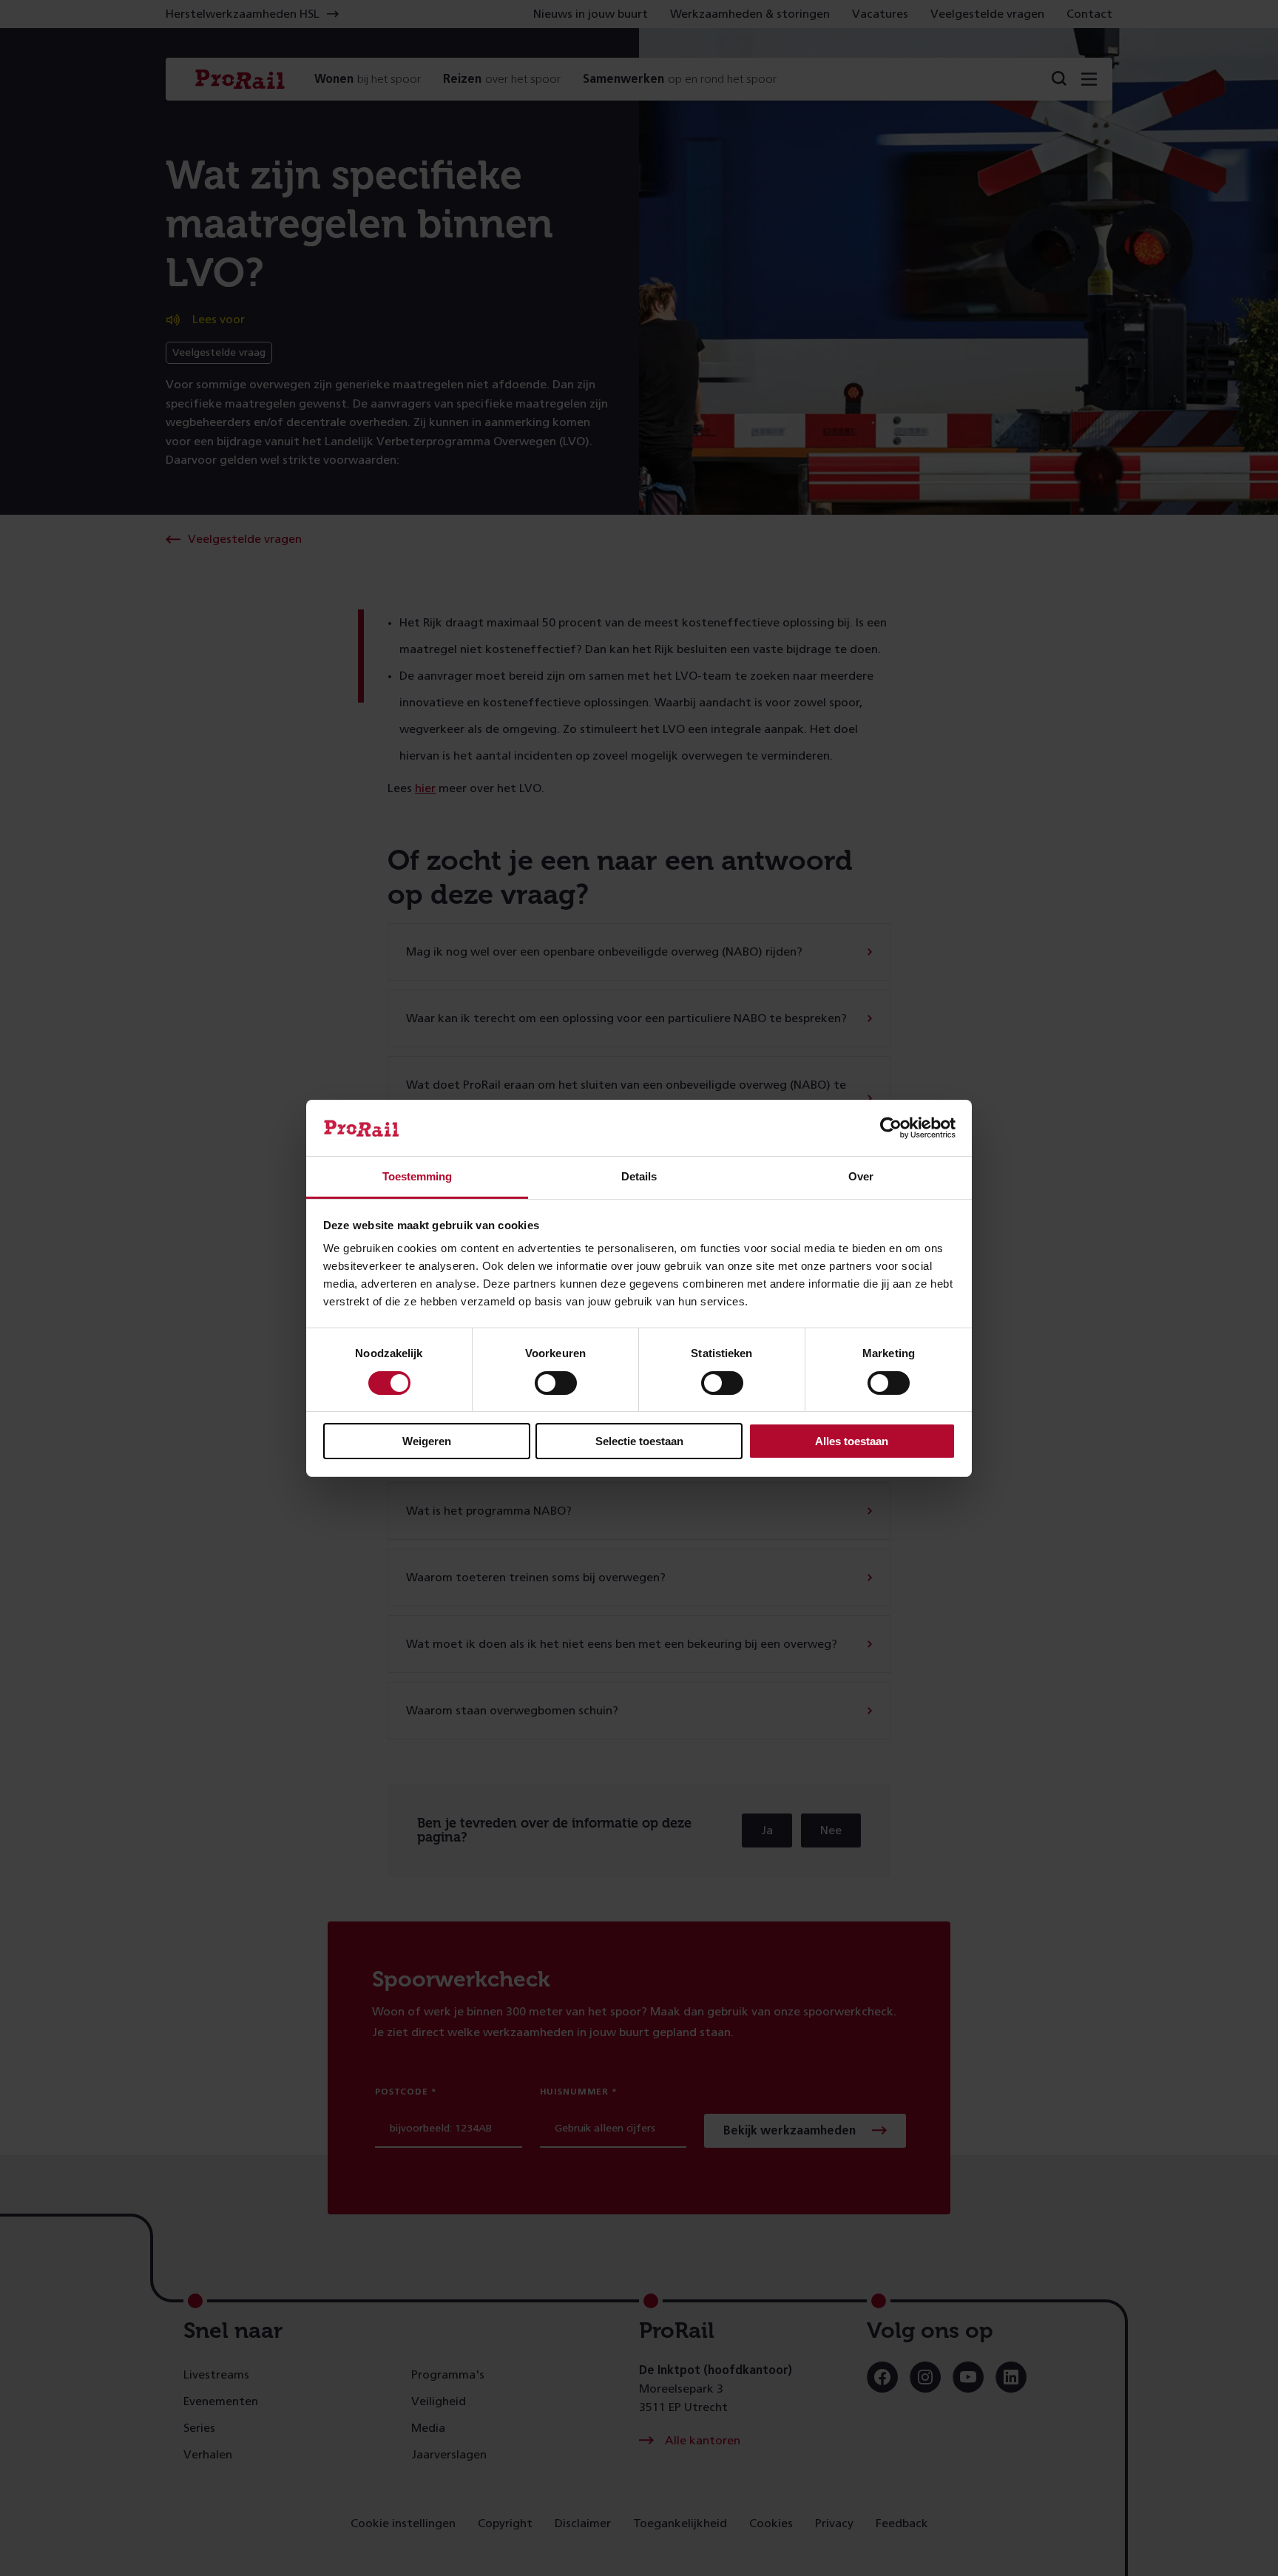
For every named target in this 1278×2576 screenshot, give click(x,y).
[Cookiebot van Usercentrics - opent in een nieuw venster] (891, 1128)
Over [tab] (861, 1176)
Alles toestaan (852, 1441)
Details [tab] (639, 1176)
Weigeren (427, 1441)
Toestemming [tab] (417, 1176)
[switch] (556, 1383)
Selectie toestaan (639, 1441)
